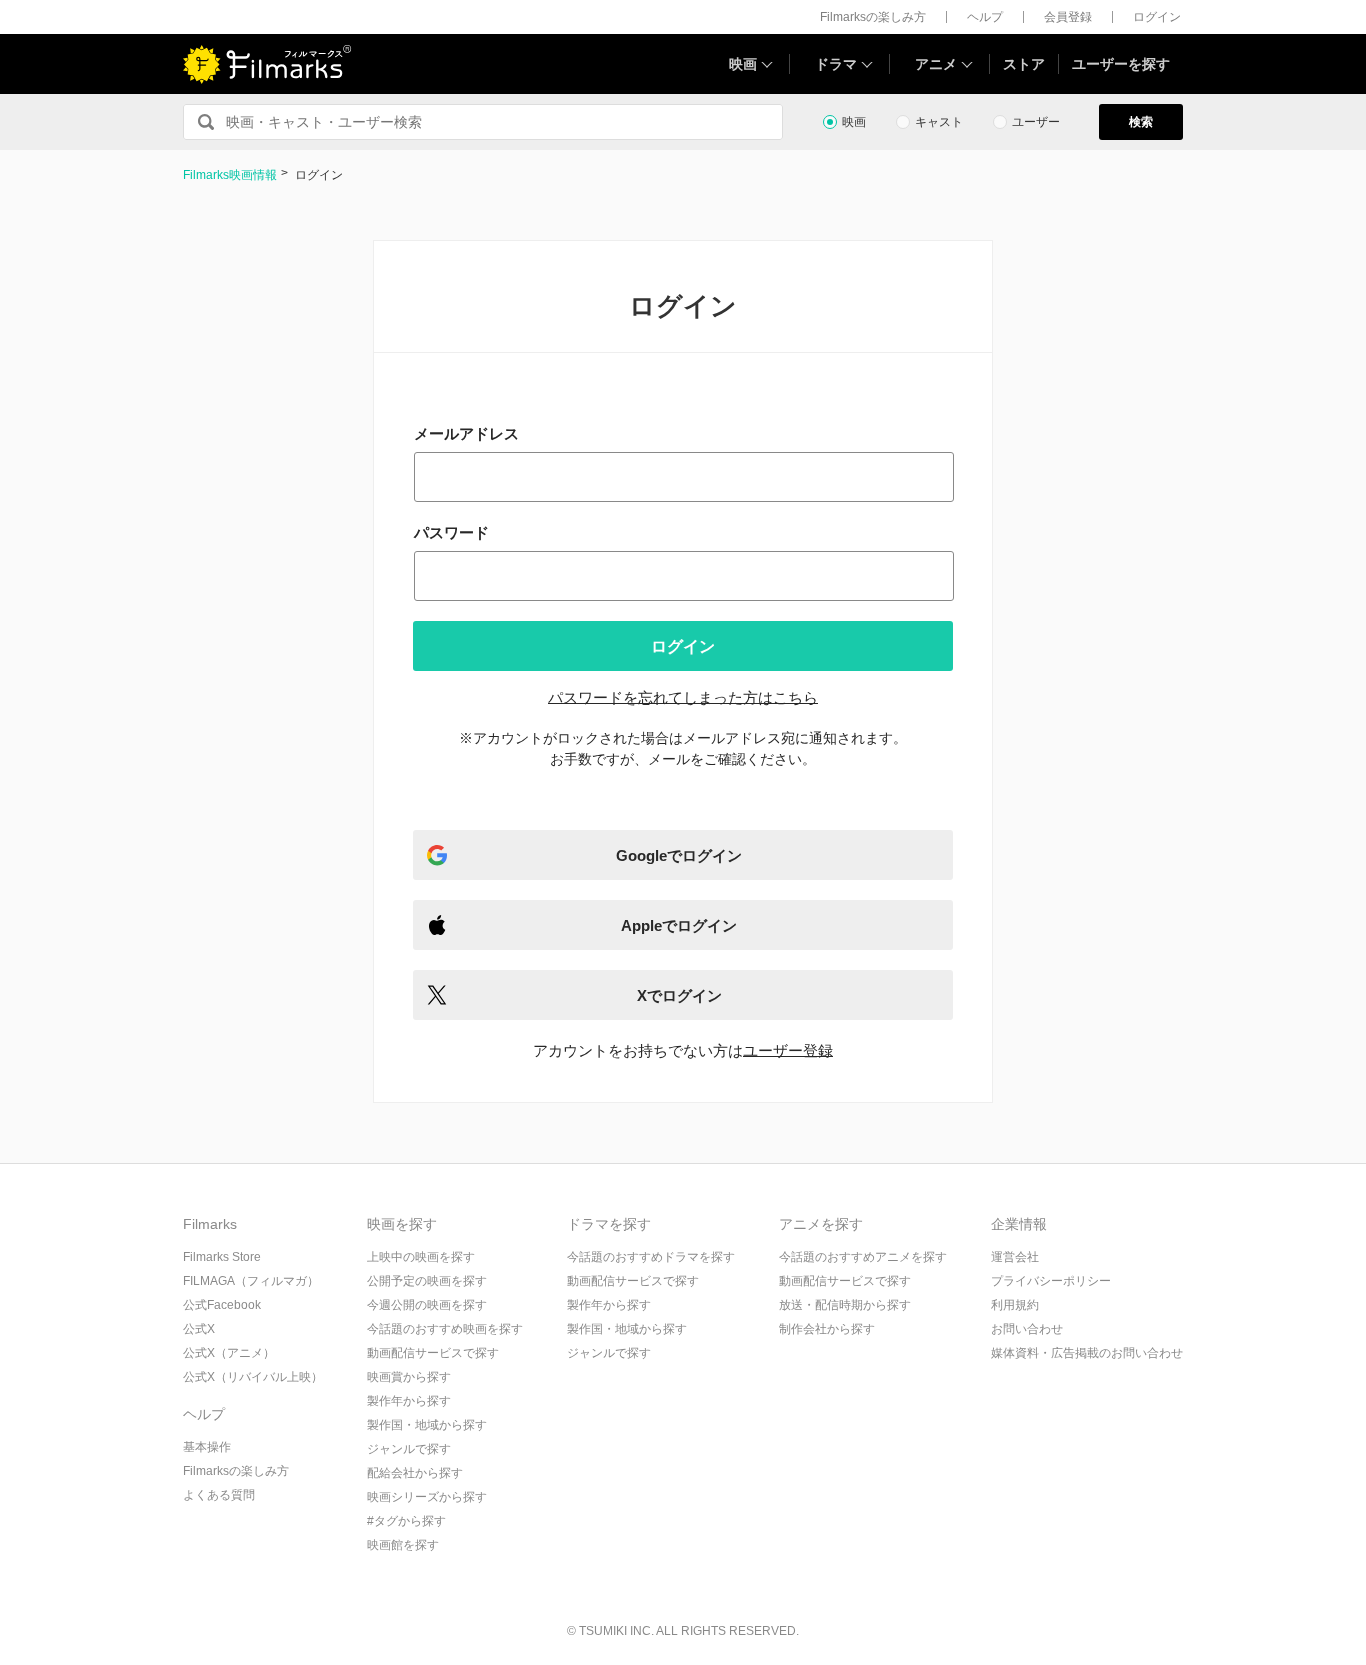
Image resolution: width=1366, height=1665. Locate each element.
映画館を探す (403, 1545)
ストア (1024, 64)
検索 (1141, 122)
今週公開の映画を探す (427, 1305)
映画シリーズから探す (427, 1497)
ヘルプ (985, 17)
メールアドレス (466, 433)
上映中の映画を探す (421, 1257)
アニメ (936, 64)
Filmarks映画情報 (230, 175)
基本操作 (207, 1447)
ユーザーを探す (1121, 64)
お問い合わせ (1027, 1329)
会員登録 (1068, 17)
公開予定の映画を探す (427, 1281)
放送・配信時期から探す (845, 1305)
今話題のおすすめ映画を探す (445, 1329)
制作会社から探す (827, 1329)
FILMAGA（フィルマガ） (251, 1281)
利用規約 (1015, 1305)
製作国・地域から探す (427, 1425)
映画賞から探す (409, 1377)
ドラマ (836, 64)
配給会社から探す (415, 1473)
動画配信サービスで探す (433, 1353)
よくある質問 (219, 1495)
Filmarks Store (222, 1257)
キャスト (939, 122)
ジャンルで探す (409, 1449)
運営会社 (1015, 1257)
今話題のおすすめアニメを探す (863, 1257)
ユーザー (1036, 122)
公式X (199, 1329)
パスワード (451, 532)
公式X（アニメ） (229, 1353)
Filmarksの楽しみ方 (873, 17)
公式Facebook (222, 1305)
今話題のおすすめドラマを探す (651, 1257)
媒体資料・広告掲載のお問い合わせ (1087, 1353)
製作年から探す (409, 1401)
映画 (743, 64)
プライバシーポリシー (1051, 1281)
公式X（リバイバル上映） (253, 1377)
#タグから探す (406, 1521)
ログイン (1157, 17)
